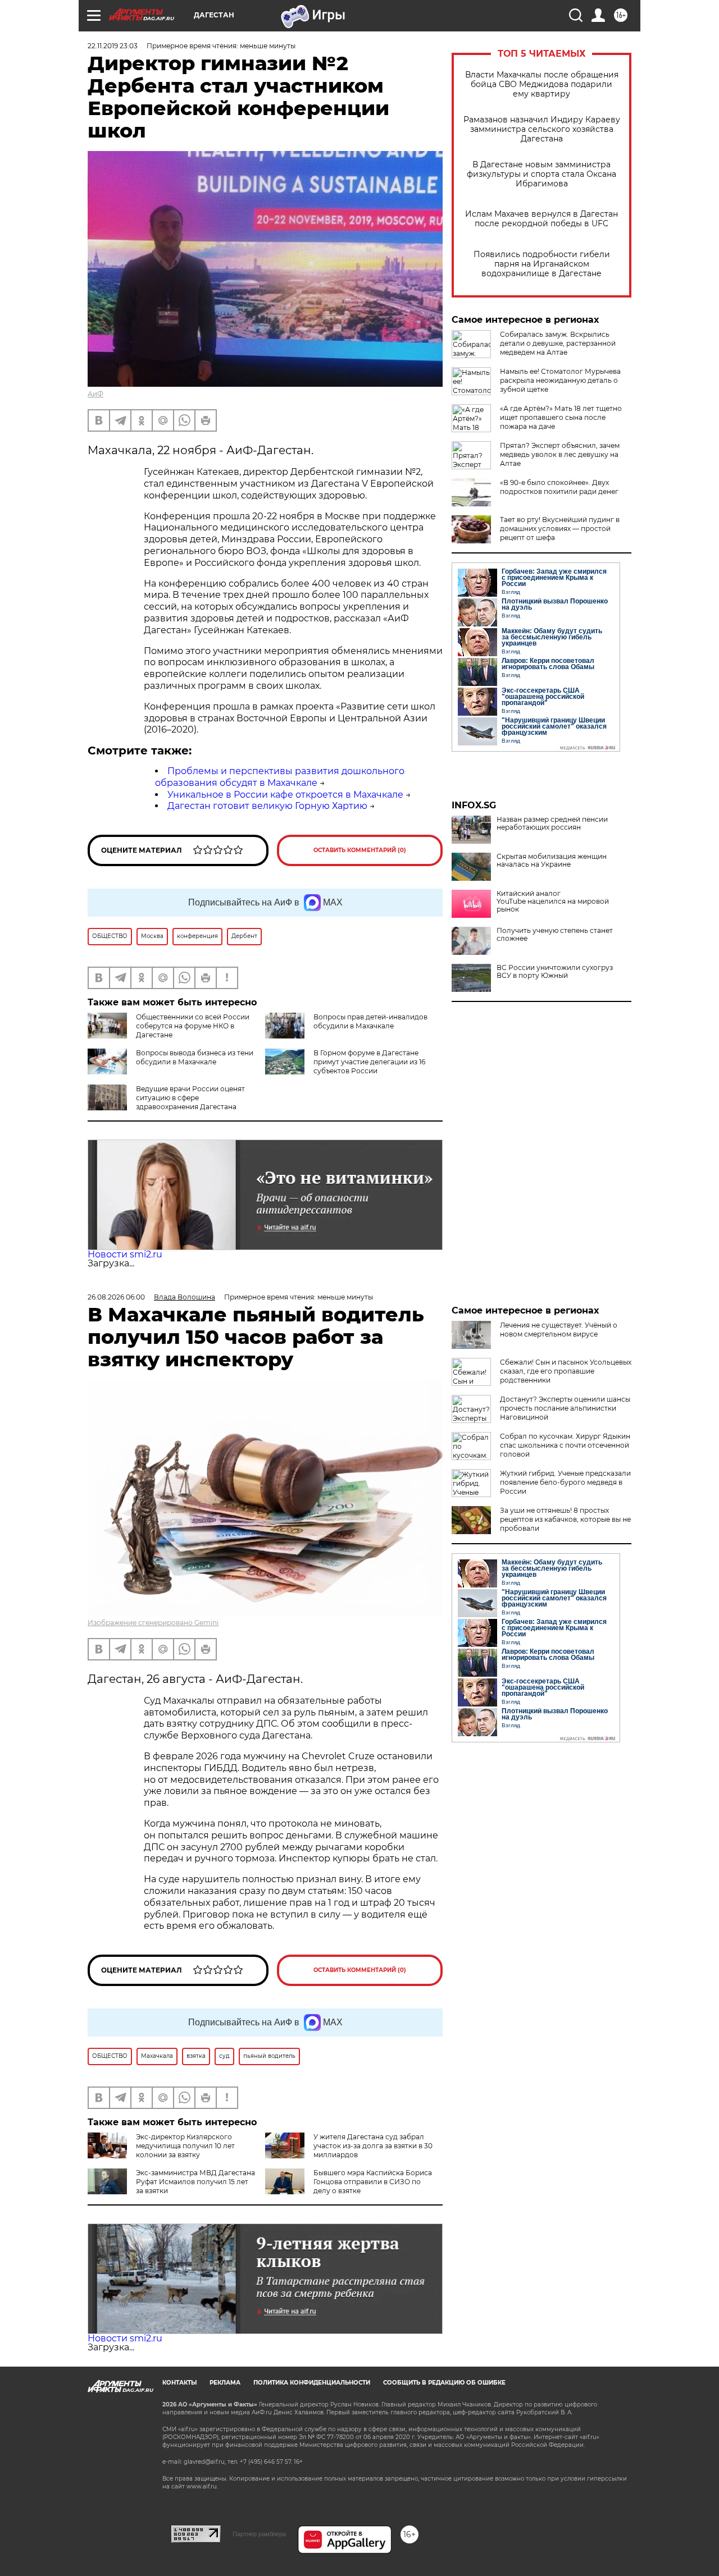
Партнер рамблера (259, 2534)
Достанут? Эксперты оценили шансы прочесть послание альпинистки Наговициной (565, 1408)
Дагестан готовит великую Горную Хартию (267, 806)
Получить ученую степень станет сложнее (555, 935)
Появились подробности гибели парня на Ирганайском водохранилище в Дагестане (542, 264)
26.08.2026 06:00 (116, 1297)
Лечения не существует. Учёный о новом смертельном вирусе (559, 1330)
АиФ (95, 394)
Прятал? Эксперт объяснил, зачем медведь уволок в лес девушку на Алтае (560, 454)
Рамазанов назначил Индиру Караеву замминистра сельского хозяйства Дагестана (542, 129)
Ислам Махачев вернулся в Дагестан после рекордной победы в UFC (541, 219)
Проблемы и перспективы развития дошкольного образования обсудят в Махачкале (280, 777)
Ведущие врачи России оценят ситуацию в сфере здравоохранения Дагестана (190, 1098)
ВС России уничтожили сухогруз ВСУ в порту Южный (555, 972)
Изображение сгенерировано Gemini (153, 1623)
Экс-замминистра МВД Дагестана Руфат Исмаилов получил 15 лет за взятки (195, 2182)
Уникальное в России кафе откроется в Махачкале (285, 795)
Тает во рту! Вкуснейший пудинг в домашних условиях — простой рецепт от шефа (560, 529)
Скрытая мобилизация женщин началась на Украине (552, 861)
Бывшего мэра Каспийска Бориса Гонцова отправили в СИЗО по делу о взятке (373, 2182)
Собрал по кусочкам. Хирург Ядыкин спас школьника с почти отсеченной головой (565, 1445)
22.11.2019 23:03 (113, 46)
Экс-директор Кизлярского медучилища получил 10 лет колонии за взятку (185, 2146)
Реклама (225, 2383)
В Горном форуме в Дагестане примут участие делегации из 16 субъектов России (369, 1062)
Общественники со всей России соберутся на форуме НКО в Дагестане (193, 1026)
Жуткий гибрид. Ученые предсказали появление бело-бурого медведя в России (565, 1482)
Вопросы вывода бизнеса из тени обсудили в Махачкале (195, 1057)
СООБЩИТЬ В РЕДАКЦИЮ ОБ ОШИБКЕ (444, 2383)
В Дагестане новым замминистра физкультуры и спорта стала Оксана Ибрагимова (541, 174)
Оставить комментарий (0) (360, 850)
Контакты (179, 2383)
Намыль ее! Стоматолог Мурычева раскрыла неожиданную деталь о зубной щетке (560, 380)
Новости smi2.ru (125, 1254)
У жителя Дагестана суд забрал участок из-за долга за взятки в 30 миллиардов (373, 2146)
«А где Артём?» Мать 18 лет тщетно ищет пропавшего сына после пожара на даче (561, 417)
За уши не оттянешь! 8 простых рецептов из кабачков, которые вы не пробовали (565, 1519)
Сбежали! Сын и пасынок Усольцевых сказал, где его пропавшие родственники (566, 1371)
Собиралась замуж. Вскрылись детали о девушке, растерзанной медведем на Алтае (558, 343)
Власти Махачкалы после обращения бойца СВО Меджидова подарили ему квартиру (542, 84)
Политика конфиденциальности (312, 2383)
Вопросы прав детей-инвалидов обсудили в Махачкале (370, 1021)
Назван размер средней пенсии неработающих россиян (552, 823)
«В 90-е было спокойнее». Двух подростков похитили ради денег (559, 487)
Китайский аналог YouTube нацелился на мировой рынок (553, 902)
